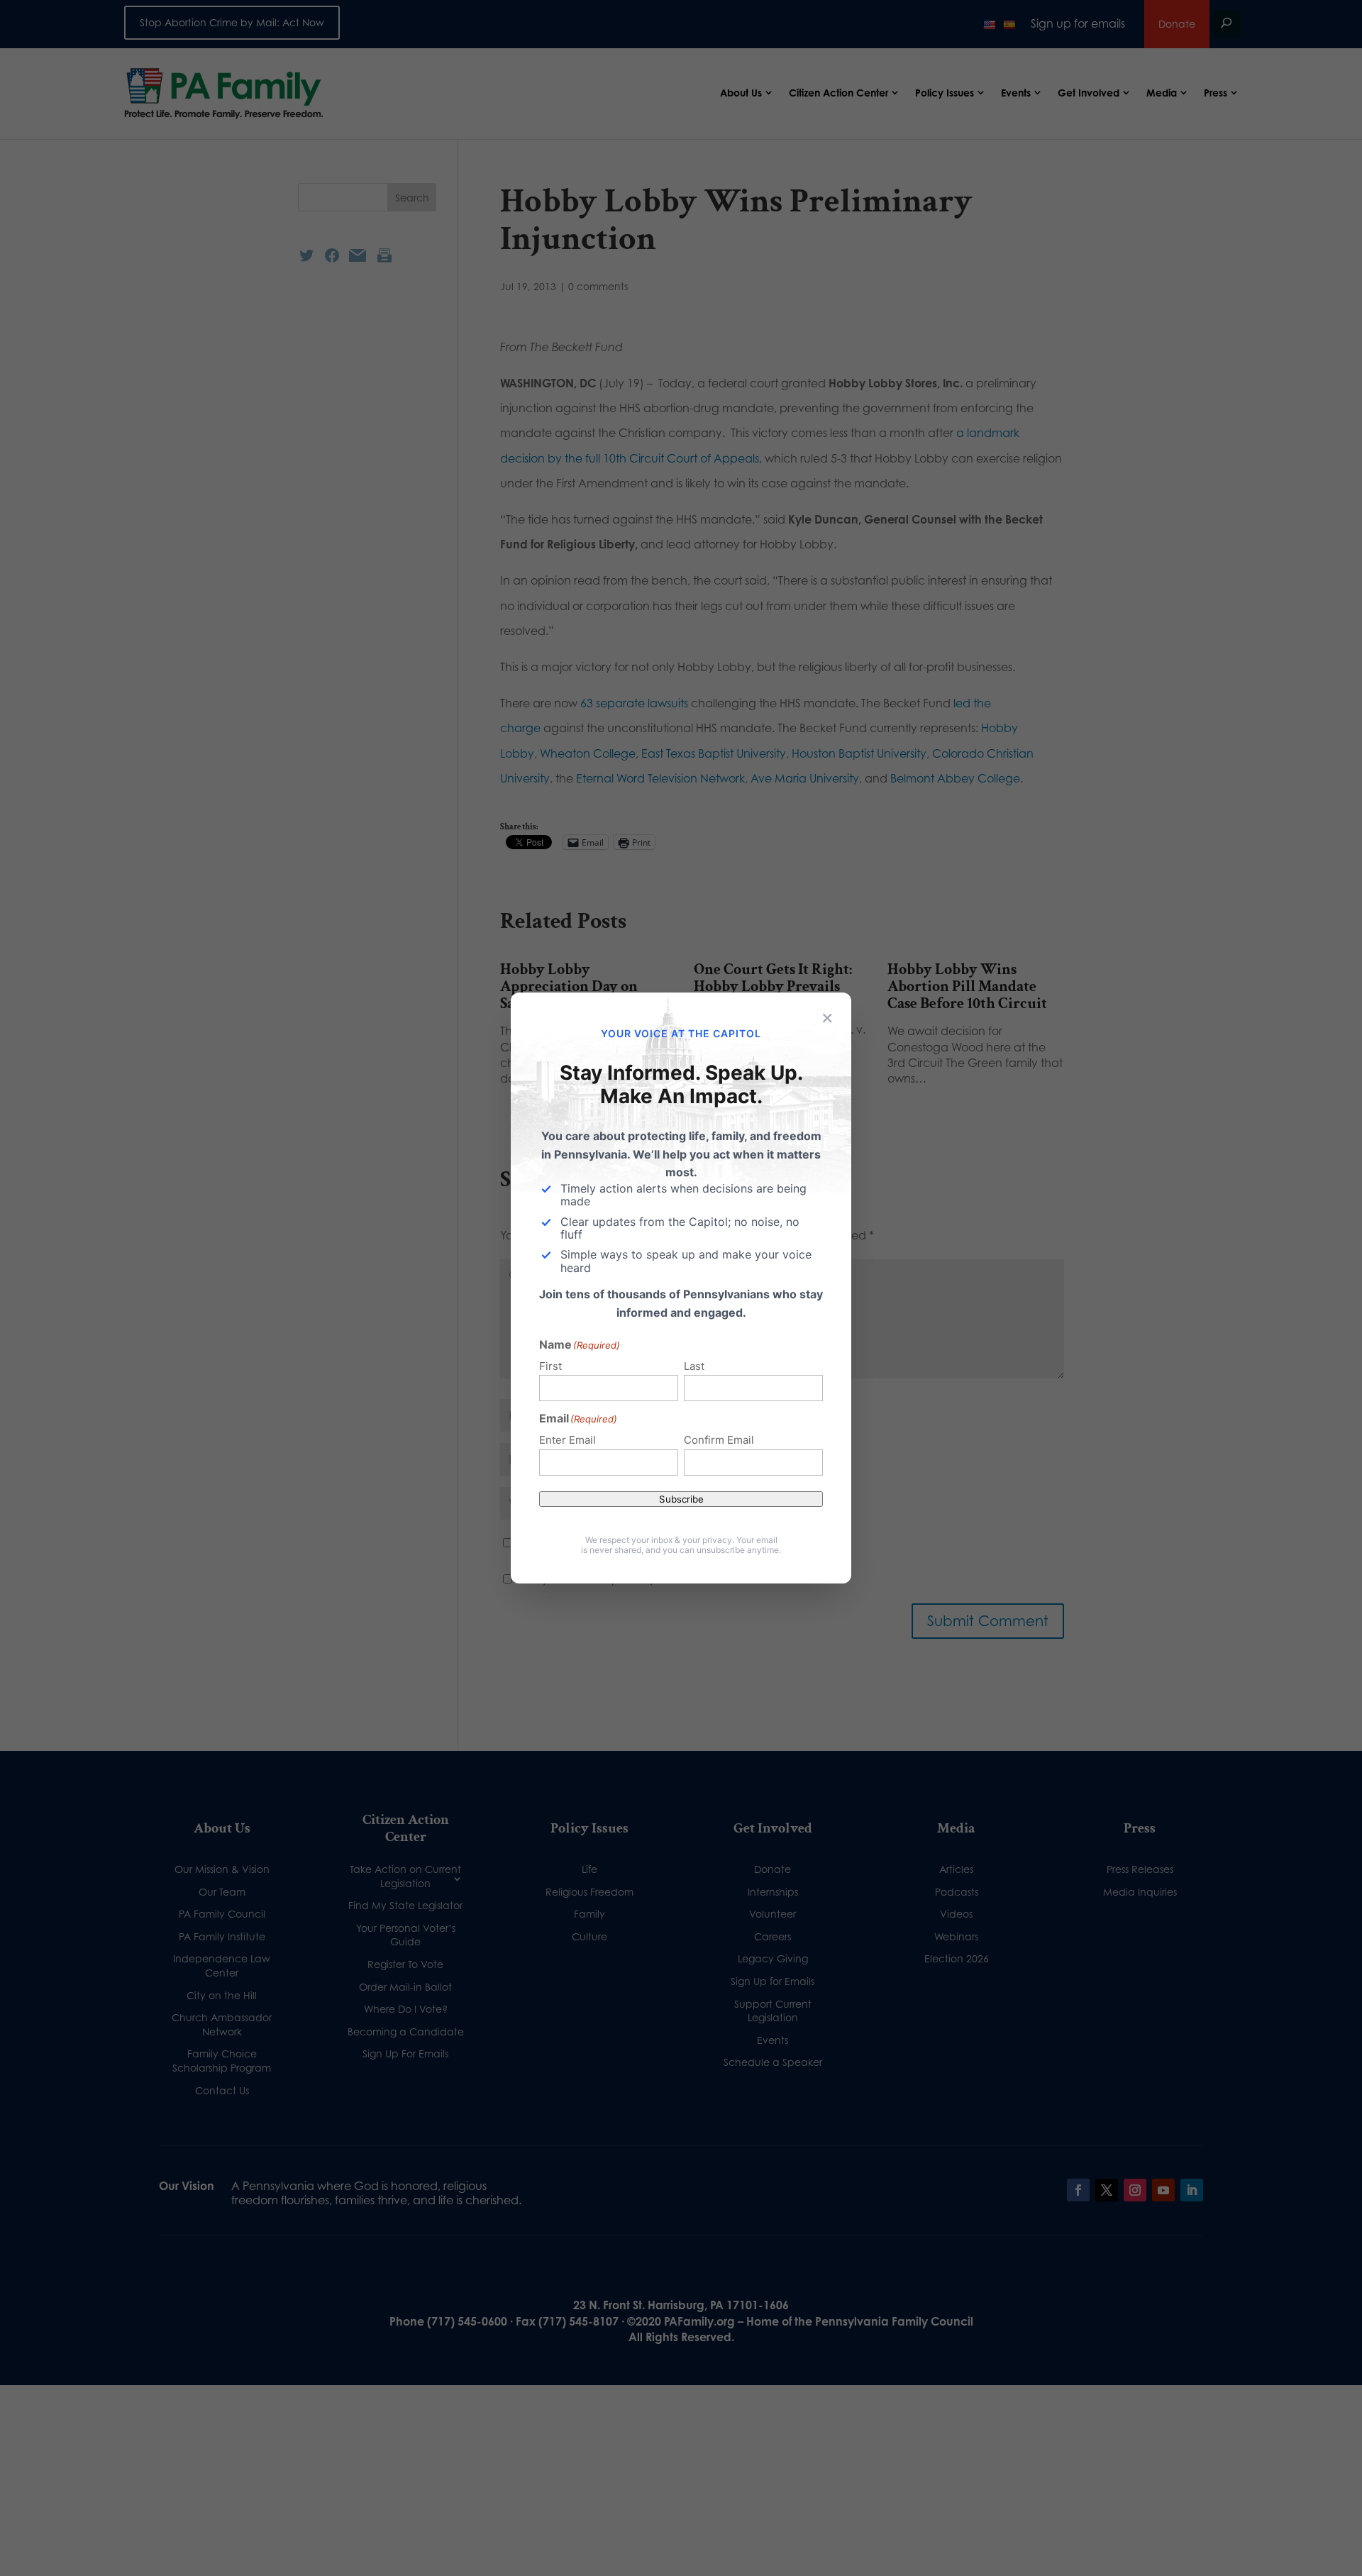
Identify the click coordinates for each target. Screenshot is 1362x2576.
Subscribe (681, 1499)
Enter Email (567, 1440)
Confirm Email (719, 1440)
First (550, 1366)
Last (694, 1366)
